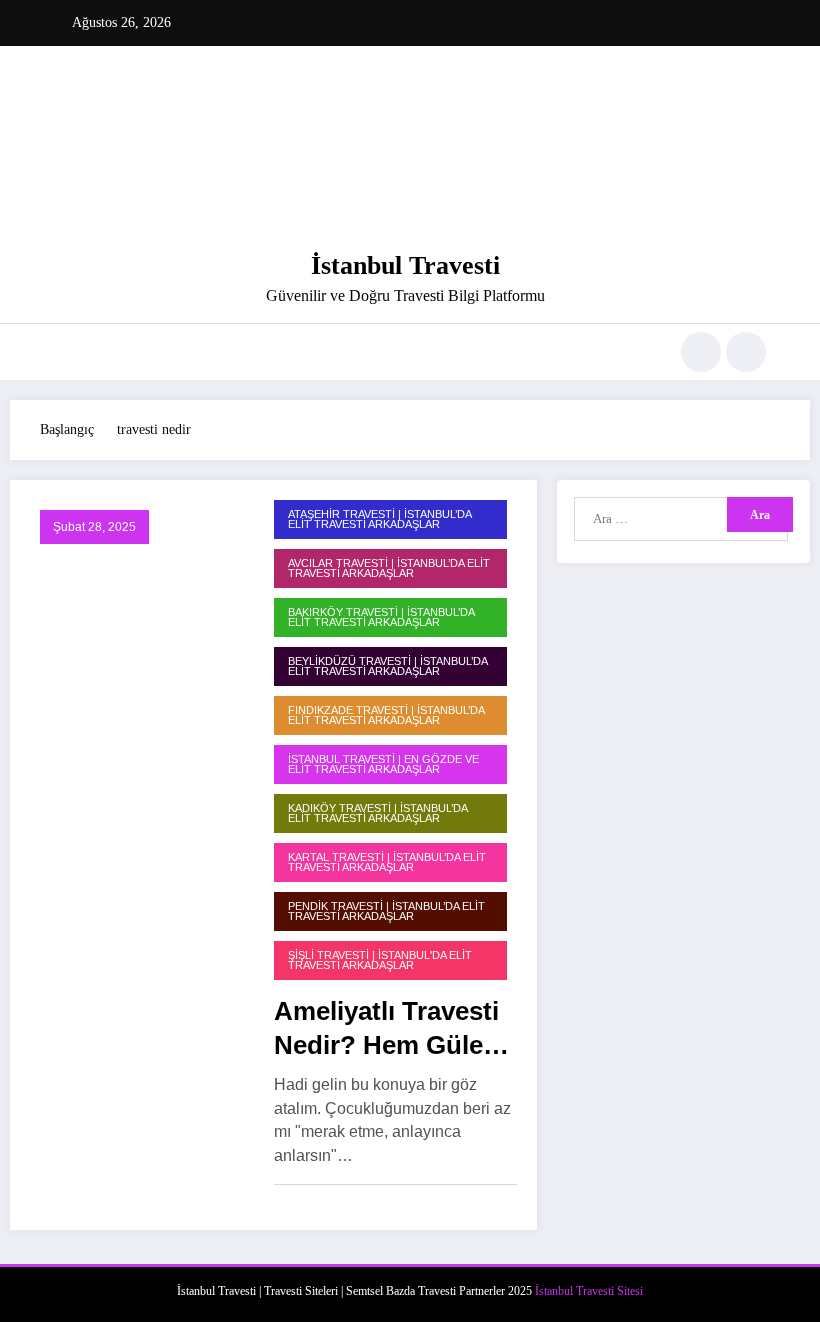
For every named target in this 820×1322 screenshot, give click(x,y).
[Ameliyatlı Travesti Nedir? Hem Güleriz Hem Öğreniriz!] (137, 853)
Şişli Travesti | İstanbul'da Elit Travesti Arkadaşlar (380, 960)
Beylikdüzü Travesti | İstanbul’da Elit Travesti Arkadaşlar (388, 666)
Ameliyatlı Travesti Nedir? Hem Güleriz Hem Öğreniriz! (393, 1029)
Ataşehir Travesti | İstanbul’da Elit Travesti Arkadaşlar (380, 519)
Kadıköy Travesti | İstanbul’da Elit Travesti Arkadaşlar (378, 813)
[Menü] (65, 352)
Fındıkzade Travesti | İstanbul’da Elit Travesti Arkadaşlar (386, 715)
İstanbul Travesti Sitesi (589, 1291)
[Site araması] (701, 352)
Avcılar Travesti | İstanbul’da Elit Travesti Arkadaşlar (389, 568)
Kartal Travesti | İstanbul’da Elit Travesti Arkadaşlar (387, 862)
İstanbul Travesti (405, 265)
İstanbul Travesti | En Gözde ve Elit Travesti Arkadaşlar (383, 764)
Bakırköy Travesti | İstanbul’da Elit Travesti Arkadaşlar (381, 617)
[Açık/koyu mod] (746, 352)
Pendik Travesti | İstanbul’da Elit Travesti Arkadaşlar (386, 911)
